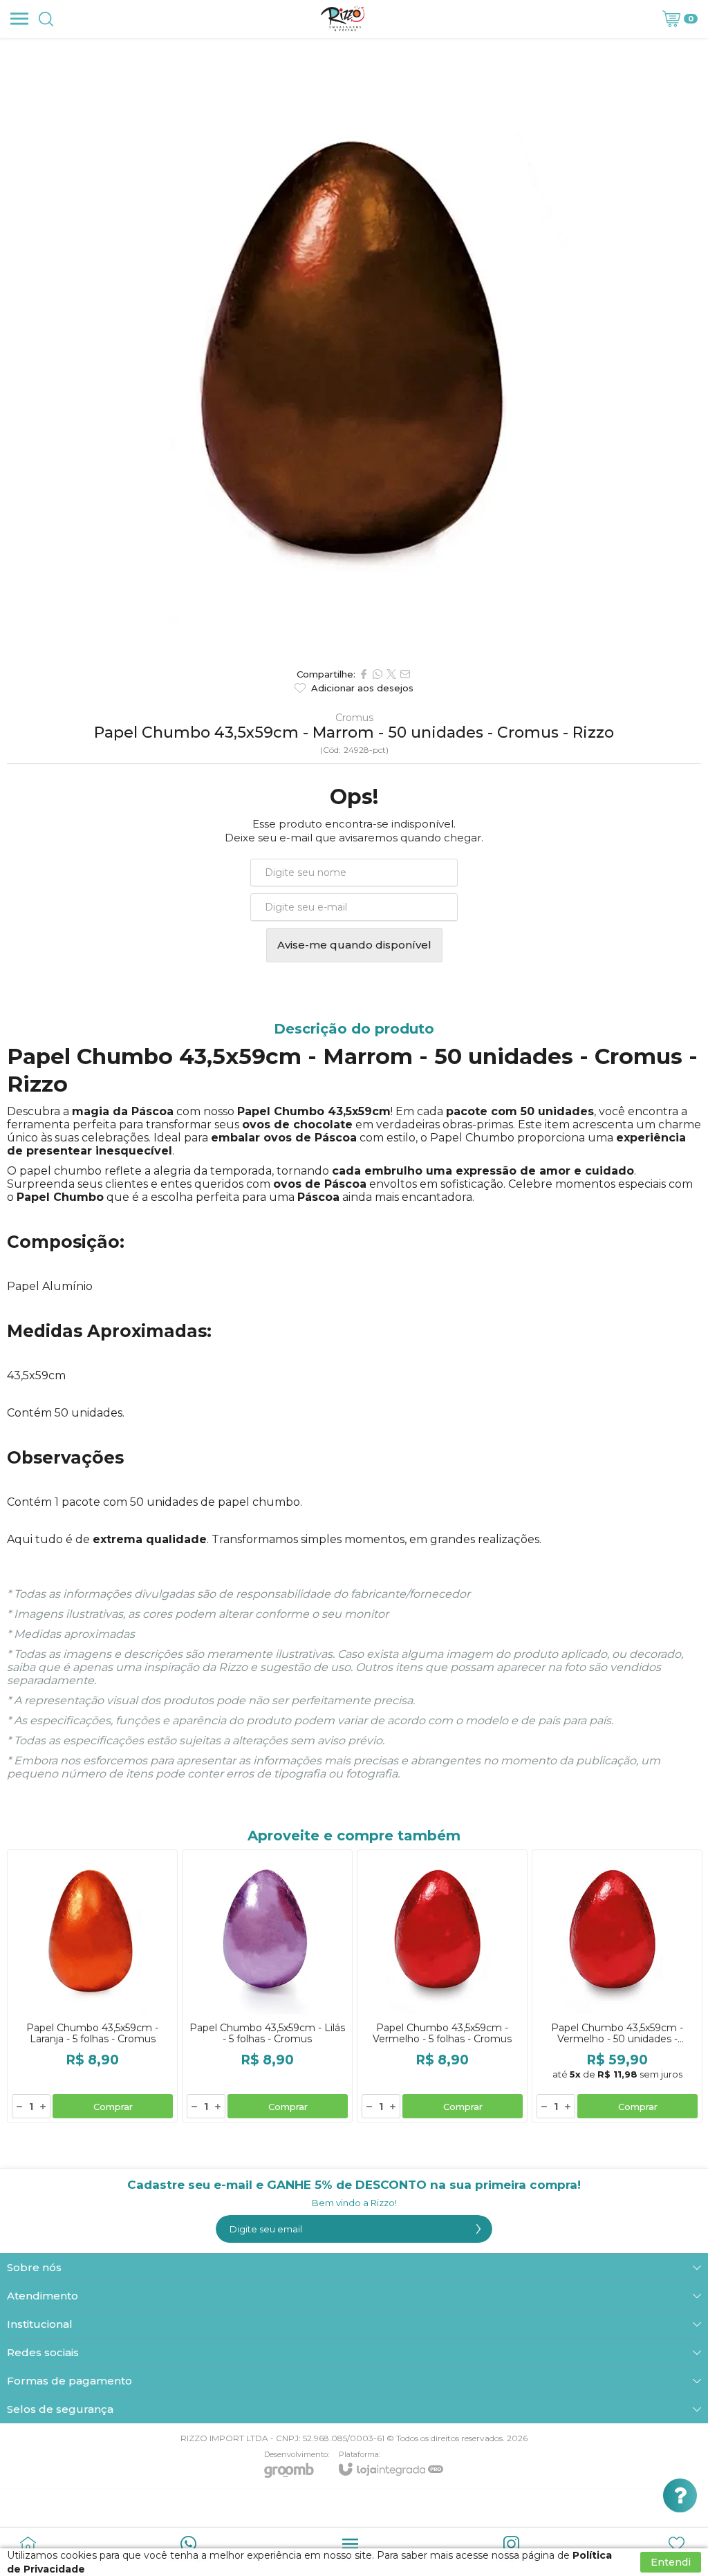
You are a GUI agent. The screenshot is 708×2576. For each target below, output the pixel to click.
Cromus (354, 718)
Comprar (113, 2107)
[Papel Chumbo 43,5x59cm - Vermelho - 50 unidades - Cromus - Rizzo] (617, 1986)
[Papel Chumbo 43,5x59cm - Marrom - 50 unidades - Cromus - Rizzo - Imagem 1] (354, 349)
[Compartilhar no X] (391, 674)
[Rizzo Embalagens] (343, 19)
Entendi (671, 2562)
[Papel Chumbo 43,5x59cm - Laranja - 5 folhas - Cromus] (92, 1986)
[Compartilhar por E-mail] (405, 674)
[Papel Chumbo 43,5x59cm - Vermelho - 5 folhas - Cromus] (442, 1986)
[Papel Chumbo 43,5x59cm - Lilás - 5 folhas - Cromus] (267, 1986)
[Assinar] (478, 2229)
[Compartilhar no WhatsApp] (378, 674)
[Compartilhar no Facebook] (364, 674)
